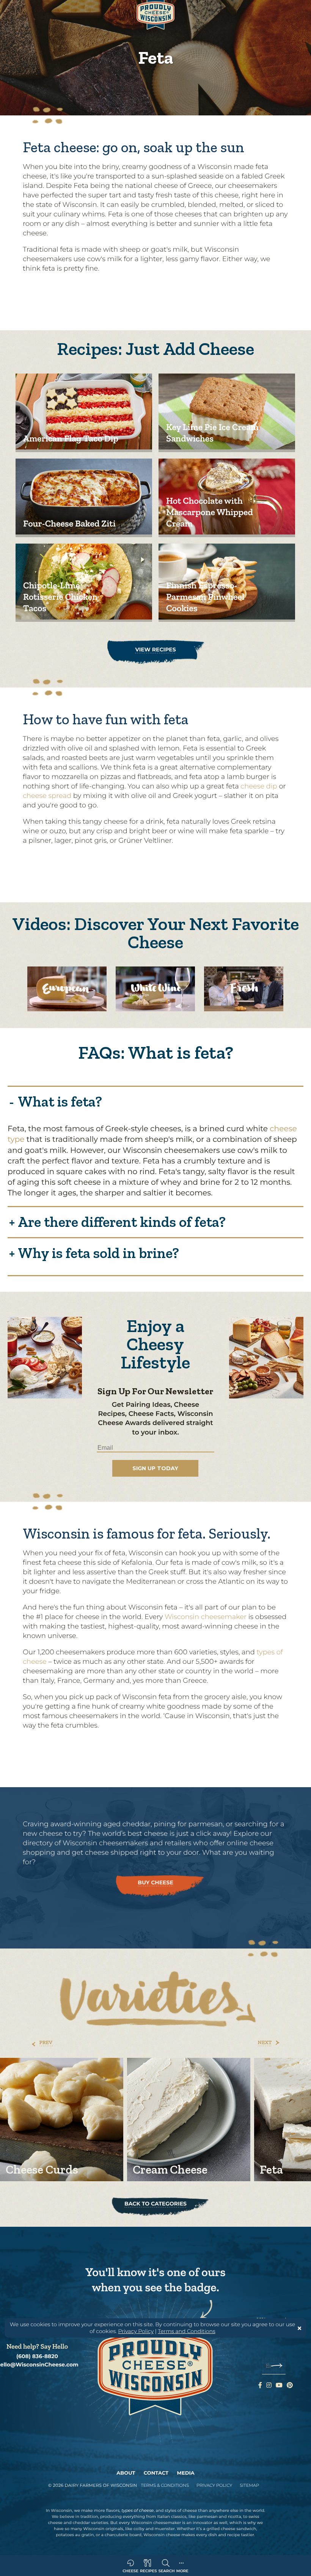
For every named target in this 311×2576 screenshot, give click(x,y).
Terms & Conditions (165, 2485)
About (126, 2473)
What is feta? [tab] (60, 1101)
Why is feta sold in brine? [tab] (98, 1252)
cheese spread (47, 796)
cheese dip (259, 786)
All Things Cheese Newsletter (159, 1457)
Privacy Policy (136, 2331)
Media (186, 2473)
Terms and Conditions (186, 2331)
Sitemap (249, 2485)
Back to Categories (155, 2204)
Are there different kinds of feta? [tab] (122, 1221)
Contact (156, 2473)
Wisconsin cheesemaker (206, 1617)
